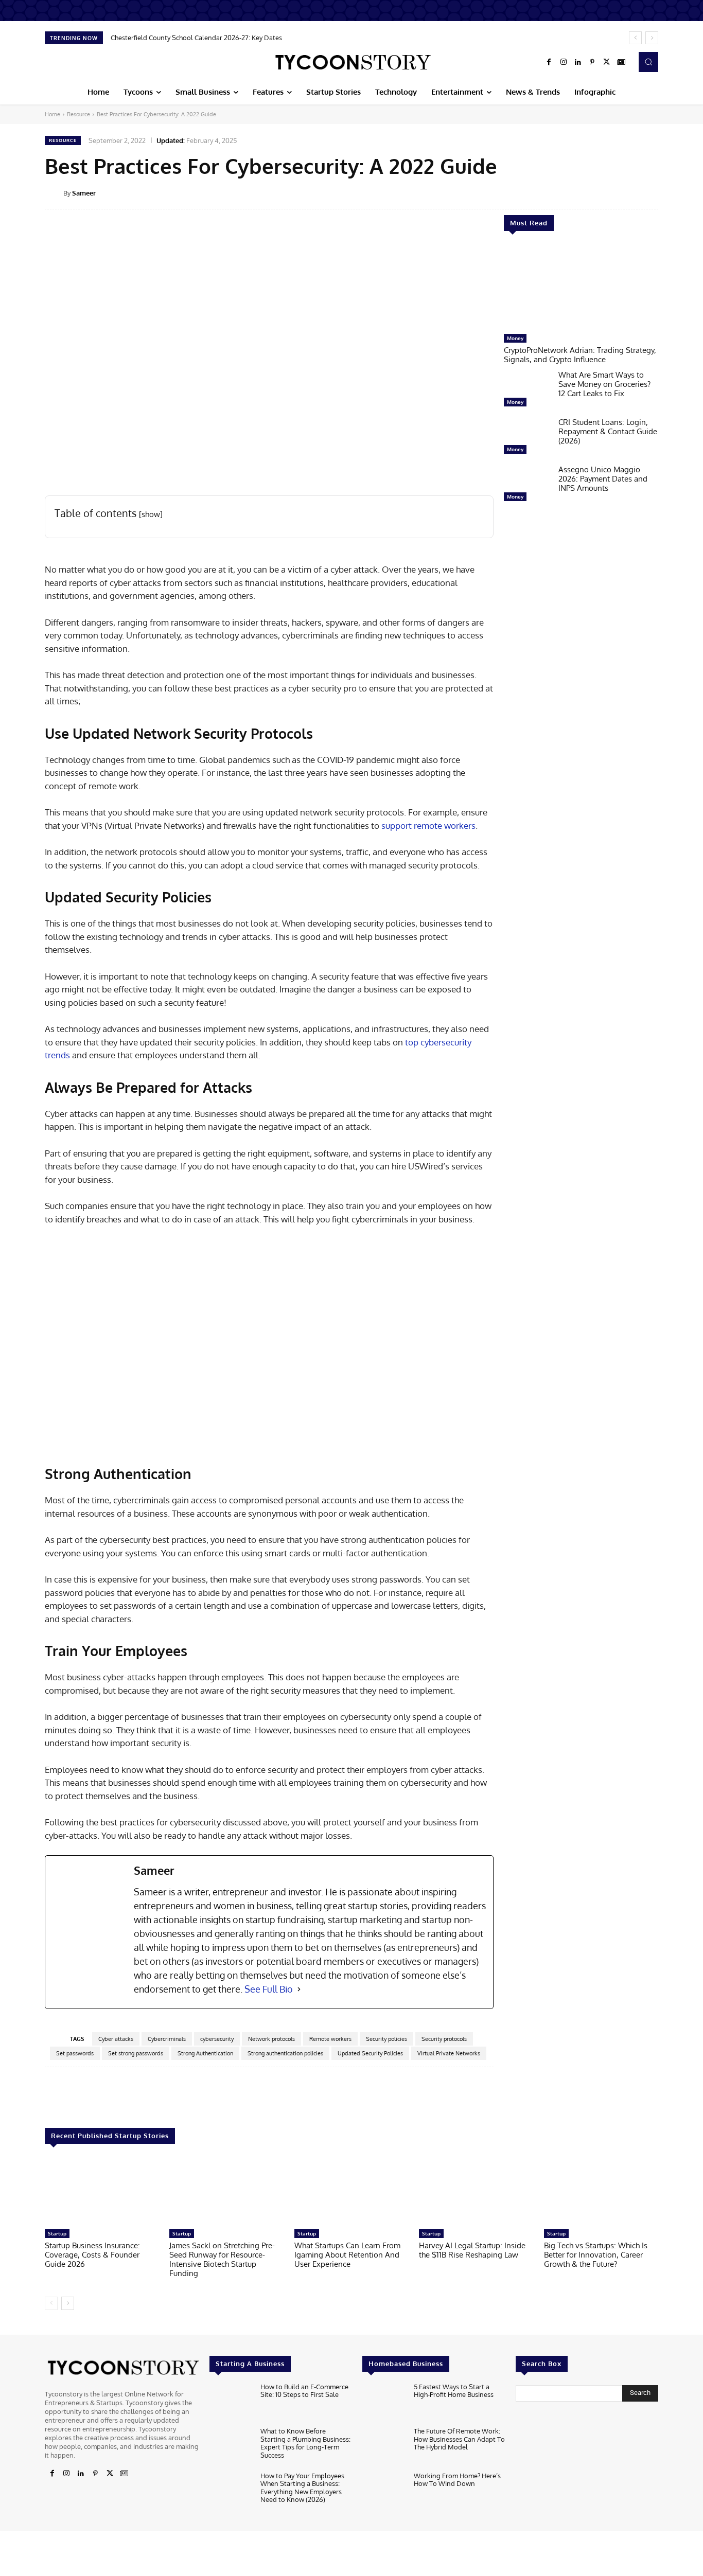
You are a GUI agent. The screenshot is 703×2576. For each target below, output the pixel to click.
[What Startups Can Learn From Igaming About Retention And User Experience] (351, 2191)
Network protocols (271, 2039)
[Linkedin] (578, 62)
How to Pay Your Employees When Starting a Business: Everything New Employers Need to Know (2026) (302, 2488)
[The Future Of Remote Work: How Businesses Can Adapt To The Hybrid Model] (384, 2447)
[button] (648, 62)
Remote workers (330, 2039)
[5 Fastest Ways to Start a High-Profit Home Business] (384, 2402)
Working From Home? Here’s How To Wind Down (457, 2480)
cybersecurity (217, 2039)
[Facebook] (549, 62)
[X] (607, 62)
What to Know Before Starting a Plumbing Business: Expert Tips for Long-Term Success (305, 2443)
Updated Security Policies (370, 2053)
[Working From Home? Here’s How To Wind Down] (384, 2491)
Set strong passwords (136, 2053)
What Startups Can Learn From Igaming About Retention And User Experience (347, 2255)
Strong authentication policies (285, 2053)
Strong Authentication (205, 2053)
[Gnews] (621, 62)
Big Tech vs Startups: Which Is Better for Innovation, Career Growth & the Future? (596, 2255)
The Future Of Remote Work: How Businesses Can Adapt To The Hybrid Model (459, 2439)
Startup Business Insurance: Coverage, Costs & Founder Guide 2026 (92, 2255)
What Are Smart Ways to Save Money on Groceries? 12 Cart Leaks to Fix (604, 384)
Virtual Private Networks (449, 2053)
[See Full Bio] (299, 1989)
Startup (57, 2233)
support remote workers (428, 825)
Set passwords (75, 2053)
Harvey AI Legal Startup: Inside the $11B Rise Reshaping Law (472, 2250)
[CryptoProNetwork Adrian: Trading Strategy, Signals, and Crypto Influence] (581, 288)
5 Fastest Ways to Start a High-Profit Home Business (454, 2391)
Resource (78, 114)
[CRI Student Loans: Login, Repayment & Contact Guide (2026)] (527, 438)
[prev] (635, 38)
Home (52, 114)
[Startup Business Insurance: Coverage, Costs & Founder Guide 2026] (102, 2191)
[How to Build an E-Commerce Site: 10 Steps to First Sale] (231, 2402)
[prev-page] (51, 2303)
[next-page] (68, 2303)
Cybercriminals (167, 2039)
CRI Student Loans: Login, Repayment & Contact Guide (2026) (608, 431)
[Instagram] (564, 62)
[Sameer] (54, 193)
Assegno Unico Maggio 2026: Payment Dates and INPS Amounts (603, 479)
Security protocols (444, 2039)
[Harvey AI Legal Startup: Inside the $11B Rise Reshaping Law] (476, 2191)
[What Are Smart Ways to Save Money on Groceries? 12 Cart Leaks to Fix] (527, 391)
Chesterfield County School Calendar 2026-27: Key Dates (196, 38)
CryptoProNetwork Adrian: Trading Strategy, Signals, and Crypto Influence (580, 355)
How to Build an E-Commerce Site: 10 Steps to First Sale (304, 2391)
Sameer (84, 193)
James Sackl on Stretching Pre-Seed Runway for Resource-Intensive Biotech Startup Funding (222, 2259)
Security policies (386, 2039)
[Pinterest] (592, 62)
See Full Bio (269, 1989)
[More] (665, 192)
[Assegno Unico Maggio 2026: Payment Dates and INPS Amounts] (527, 486)
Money (515, 338)
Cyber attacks (116, 2039)
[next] (652, 38)
